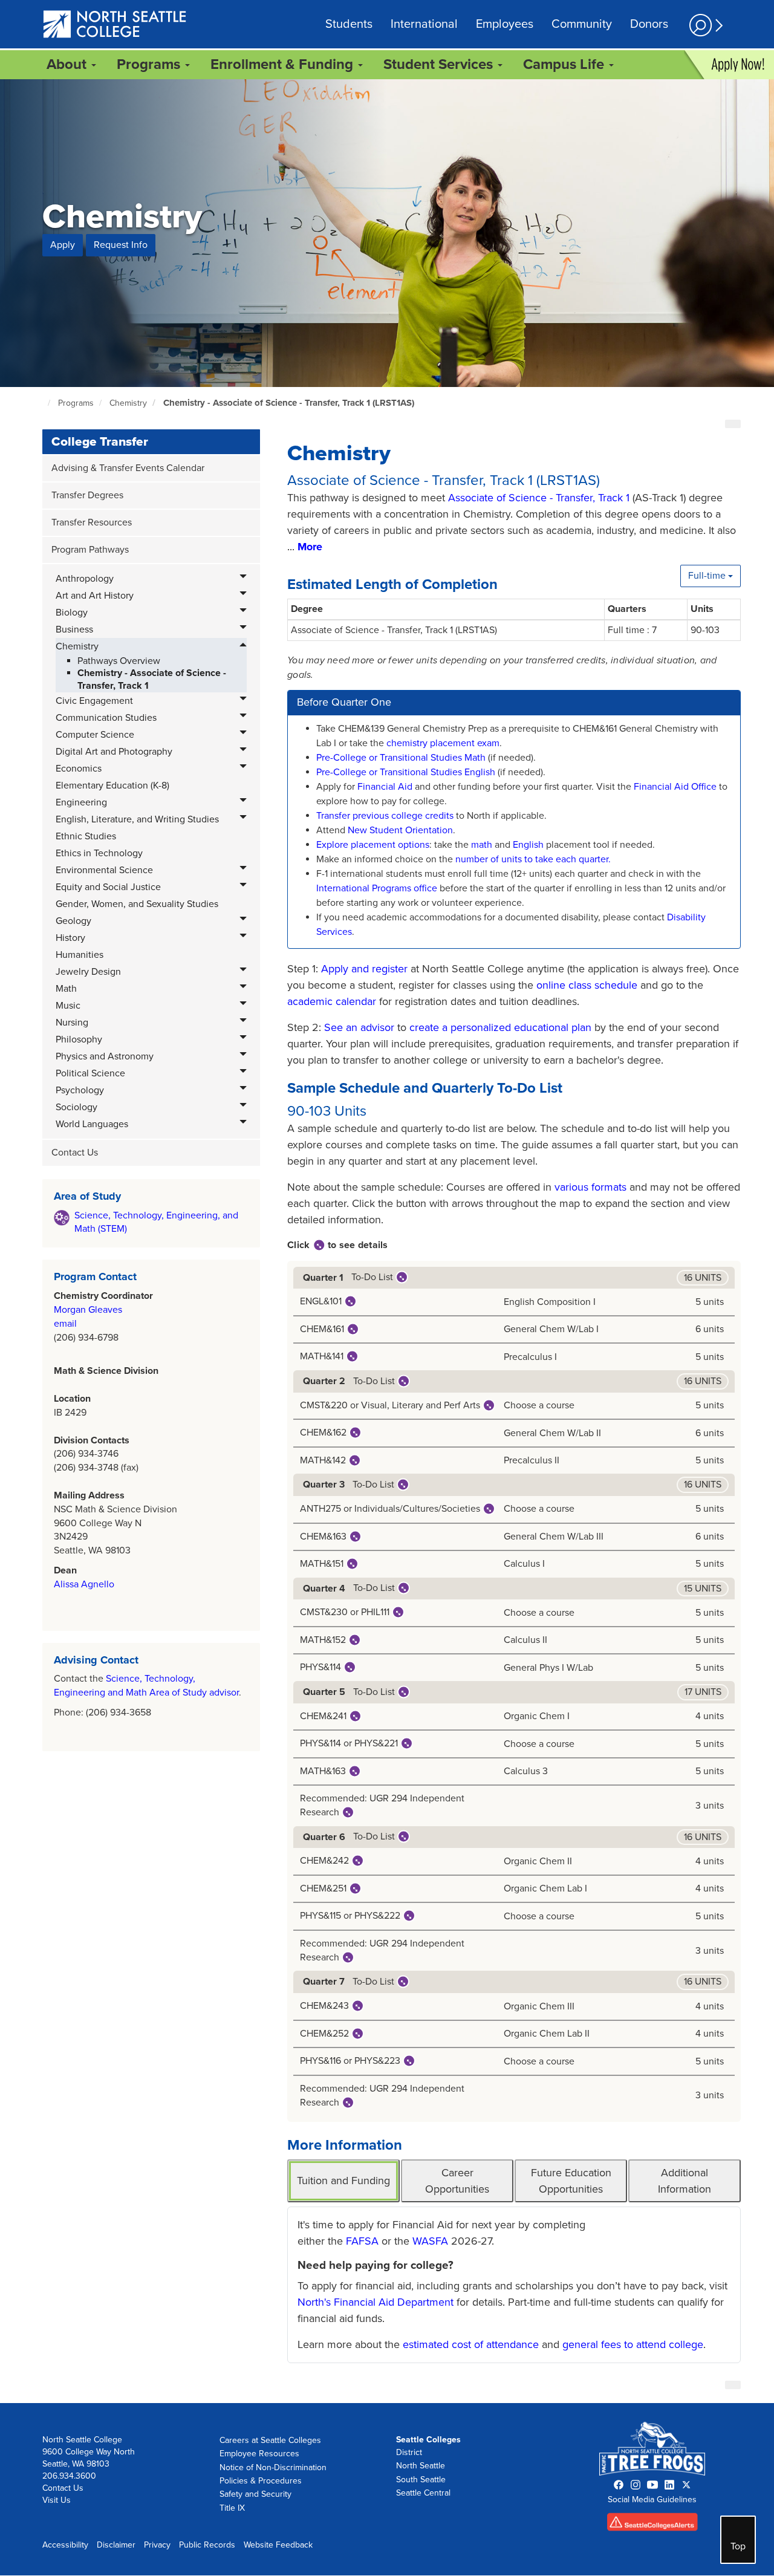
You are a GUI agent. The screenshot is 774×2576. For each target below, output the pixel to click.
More (310, 547)
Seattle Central (423, 2493)
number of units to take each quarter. (533, 859)
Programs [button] (150, 64)
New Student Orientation (400, 830)
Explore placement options (373, 845)
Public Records (207, 2545)
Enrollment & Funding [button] (284, 64)
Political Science (90, 1073)
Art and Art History (95, 596)
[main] (387, 1241)
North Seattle (421, 2466)
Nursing (72, 1023)
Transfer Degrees (87, 495)
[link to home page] (115, 25)
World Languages (92, 1124)
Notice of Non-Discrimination (273, 2467)
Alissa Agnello (84, 1584)
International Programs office (377, 888)
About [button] (68, 64)
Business (74, 629)
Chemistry (128, 403)
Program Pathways (90, 550)
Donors (649, 24)
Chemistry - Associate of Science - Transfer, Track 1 (152, 679)
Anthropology (85, 579)
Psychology (80, 1090)
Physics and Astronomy (105, 1056)
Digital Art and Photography (114, 752)
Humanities (80, 955)
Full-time (708, 576)
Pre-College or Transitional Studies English (406, 772)
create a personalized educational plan (500, 1027)
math (483, 845)
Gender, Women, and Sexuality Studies (137, 904)
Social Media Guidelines (652, 2500)
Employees (505, 24)
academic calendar (332, 1001)
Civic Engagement (94, 701)
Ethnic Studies (86, 836)
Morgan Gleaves (88, 1310)
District (409, 2452)
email (65, 1324)
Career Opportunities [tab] (457, 2181)
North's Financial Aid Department (376, 2302)
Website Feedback (278, 2545)
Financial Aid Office (674, 787)
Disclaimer (116, 2545)
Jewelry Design (88, 972)
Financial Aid (386, 787)
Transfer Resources (92, 522)
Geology (73, 921)
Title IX (232, 2508)
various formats (590, 1187)
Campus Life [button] (565, 64)
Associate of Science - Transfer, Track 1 (539, 498)
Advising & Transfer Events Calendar (128, 468)
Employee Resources (259, 2454)
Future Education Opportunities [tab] (571, 2181)
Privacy (157, 2545)
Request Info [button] (121, 245)
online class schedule (587, 985)
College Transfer (100, 442)
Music (68, 1006)
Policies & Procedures (261, 2481)
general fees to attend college (633, 2344)
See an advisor (359, 1027)
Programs (76, 403)
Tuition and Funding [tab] (343, 2181)
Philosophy (79, 1039)
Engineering (81, 802)
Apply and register (364, 969)
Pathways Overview (119, 661)
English (528, 845)
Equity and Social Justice (108, 887)
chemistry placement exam (443, 743)
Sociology (76, 1107)
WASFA (430, 2241)
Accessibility (65, 2545)
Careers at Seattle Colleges (270, 2440)
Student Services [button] (440, 64)
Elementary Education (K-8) (112, 785)
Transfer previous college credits (385, 816)
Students (349, 24)
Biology (72, 613)
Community (582, 24)
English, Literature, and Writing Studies (137, 819)
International (424, 24)
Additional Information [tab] (685, 2181)
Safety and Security (255, 2494)
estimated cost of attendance (471, 2344)
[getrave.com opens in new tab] (652, 2525)
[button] (704, 25)
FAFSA (362, 2241)
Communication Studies (106, 718)
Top (738, 2546)
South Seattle (421, 2480)
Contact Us (75, 1153)
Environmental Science (104, 870)
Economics (79, 769)
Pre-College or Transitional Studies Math (402, 758)
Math (66, 989)
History (70, 938)
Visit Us (57, 2500)
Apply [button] (63, 245)
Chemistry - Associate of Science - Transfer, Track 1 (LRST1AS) (289, 403)
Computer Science (95, 735)
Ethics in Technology (99, 853)
